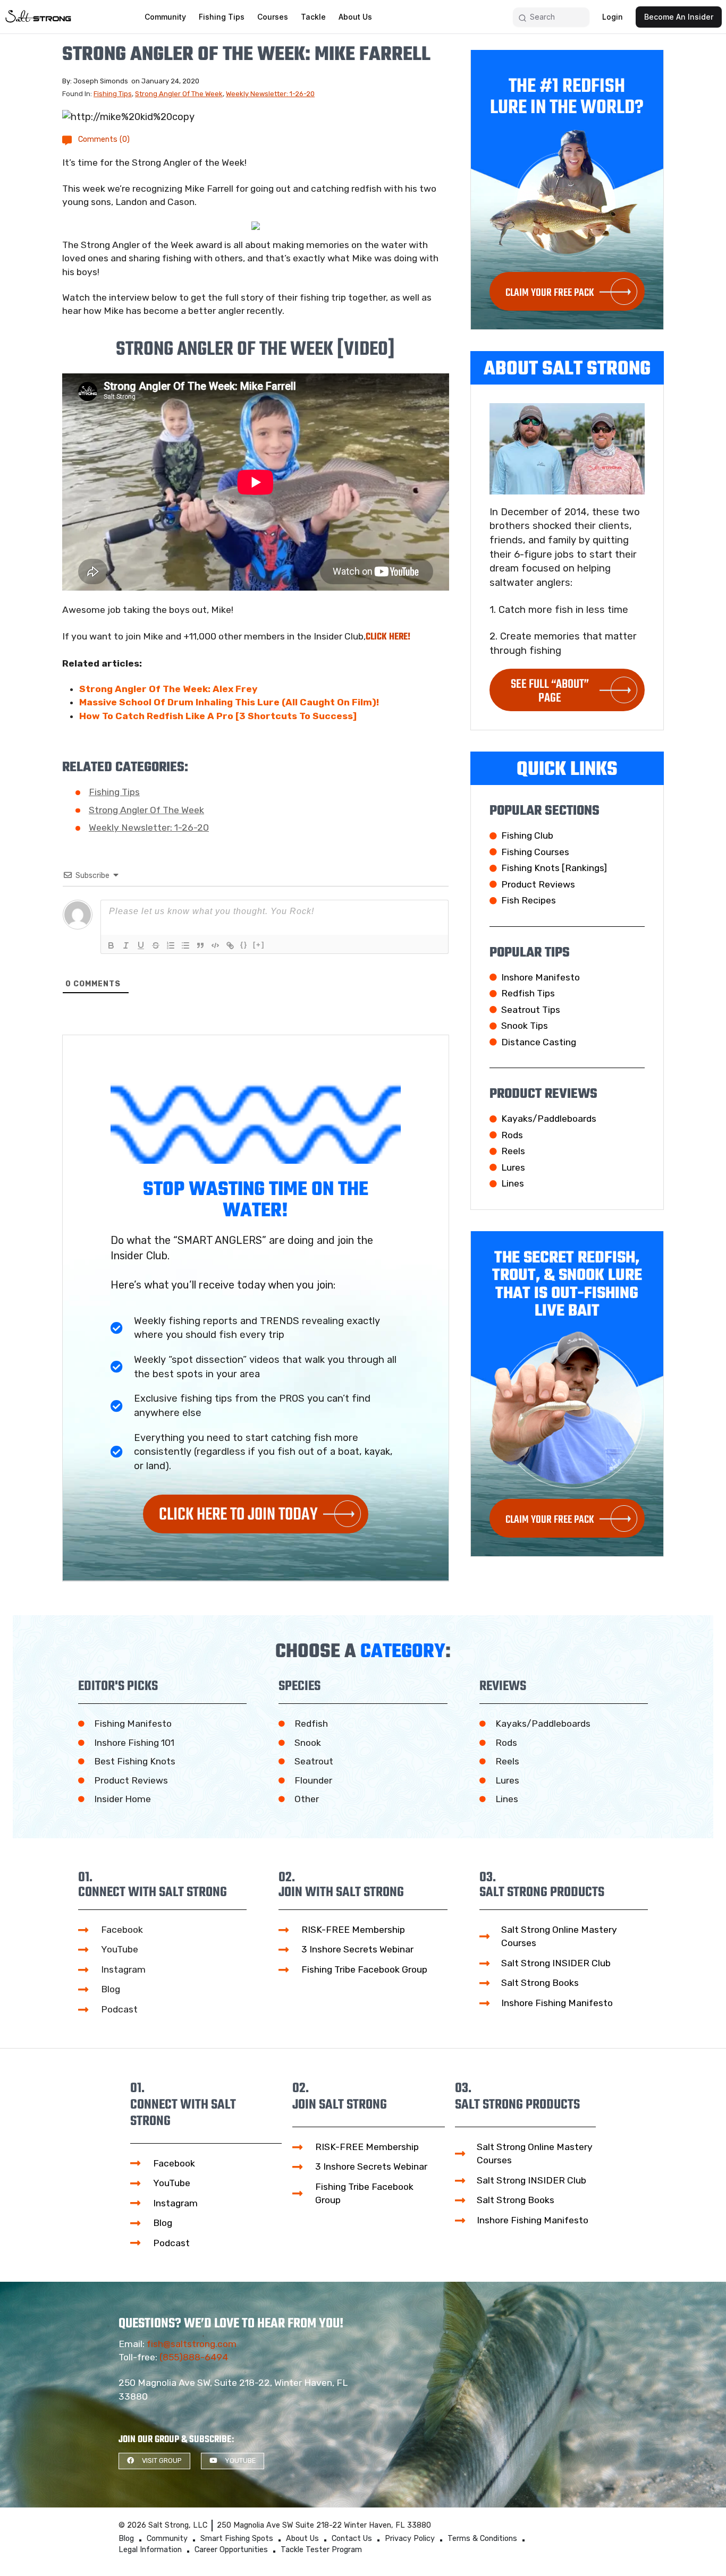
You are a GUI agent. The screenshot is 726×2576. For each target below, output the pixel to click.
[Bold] (111, 945)
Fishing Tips (113, 94)
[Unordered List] (185, 945)
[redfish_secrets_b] (256, 226)
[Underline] (141, 945)
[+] (259, 945)
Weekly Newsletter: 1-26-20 (270, 94)
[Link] (230, 945)
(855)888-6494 (194, 2357)
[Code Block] (215, 945)
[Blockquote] (200, 945)
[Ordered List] (171, 945)
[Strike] (156, 945)
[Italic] (126, 945)
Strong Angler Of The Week (179, 94)
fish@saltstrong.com (192, 2344)
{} (244, 945)
